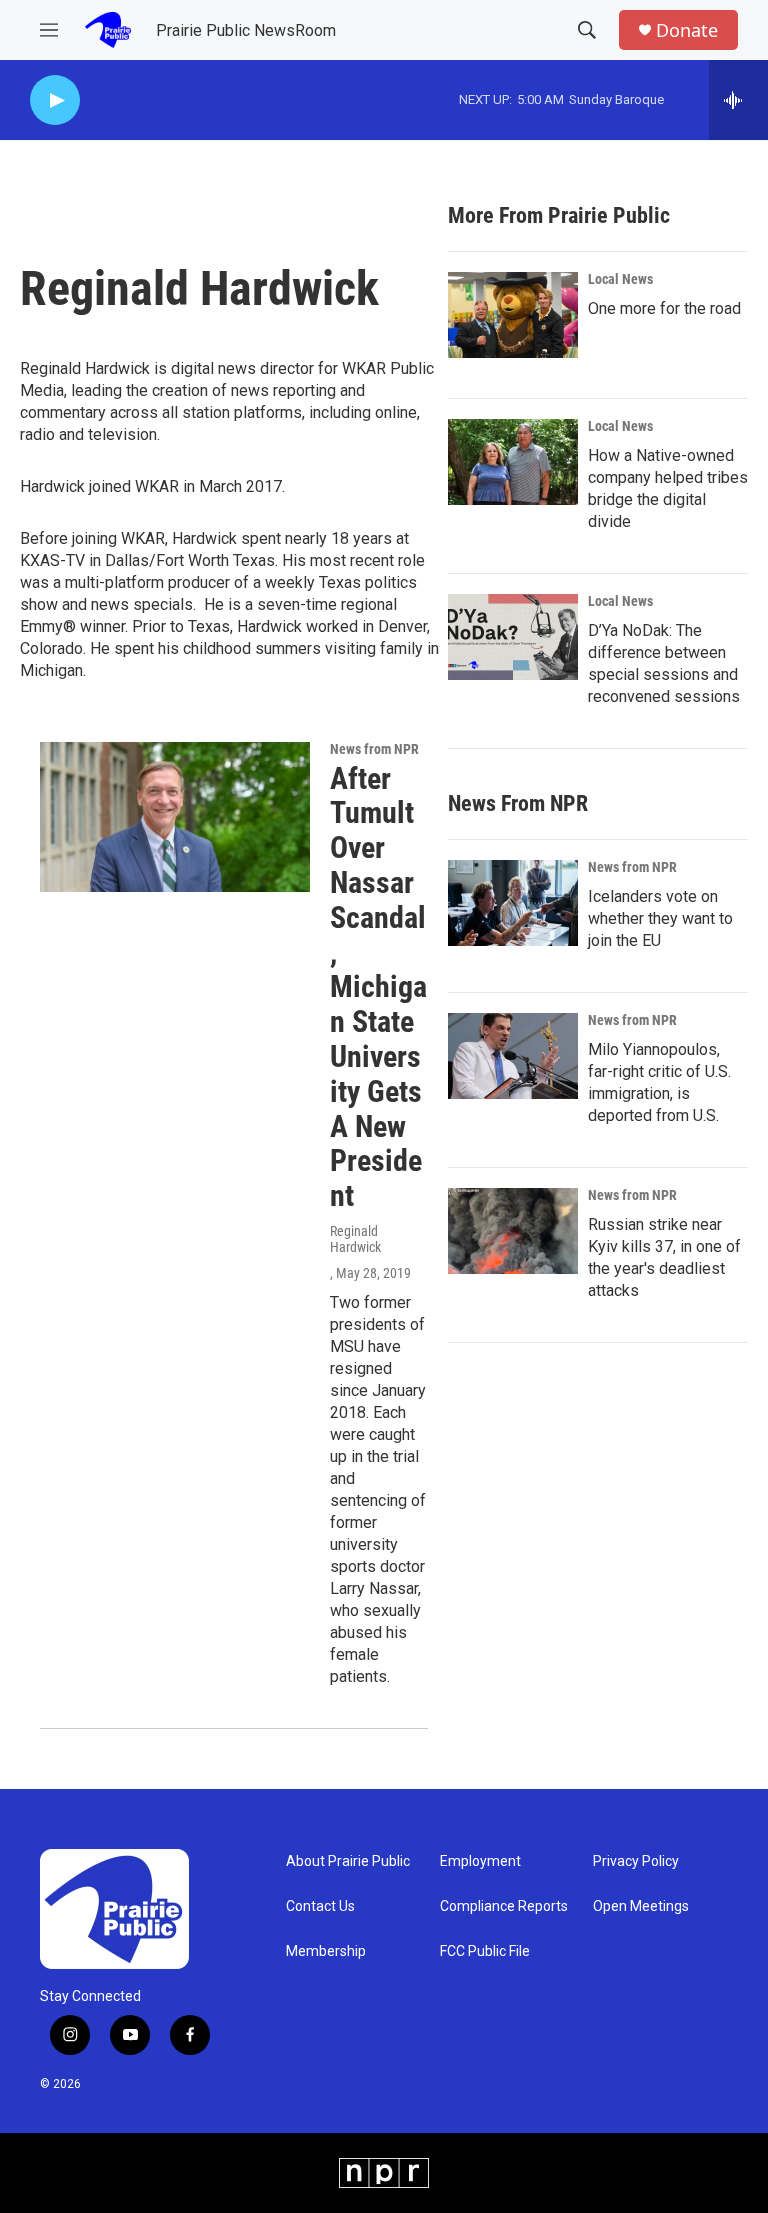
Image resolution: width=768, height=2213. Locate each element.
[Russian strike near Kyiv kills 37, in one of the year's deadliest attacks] (513, 1231)
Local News (620, 279)
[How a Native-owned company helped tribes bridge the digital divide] (513, 462)
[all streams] (738, 100)
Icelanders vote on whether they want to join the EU (660, 918)
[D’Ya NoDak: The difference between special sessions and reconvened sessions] (513, 637)
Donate (687, 30)
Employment (480, 1861)
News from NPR (374, 749)
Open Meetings (641, 1906)
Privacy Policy (636, 1861)
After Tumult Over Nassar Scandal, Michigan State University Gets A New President (378, 987)
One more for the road (664, 308)
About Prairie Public (348, 1861)
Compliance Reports (504, 1906)
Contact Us (320, 1906)
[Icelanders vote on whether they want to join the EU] (513, 903)
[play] (55, 100)
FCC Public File (485, 1951)
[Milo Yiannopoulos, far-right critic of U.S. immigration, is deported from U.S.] (513, 1056)
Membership (326, 1951)
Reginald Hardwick (355, 1239)
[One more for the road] (513, 315)
